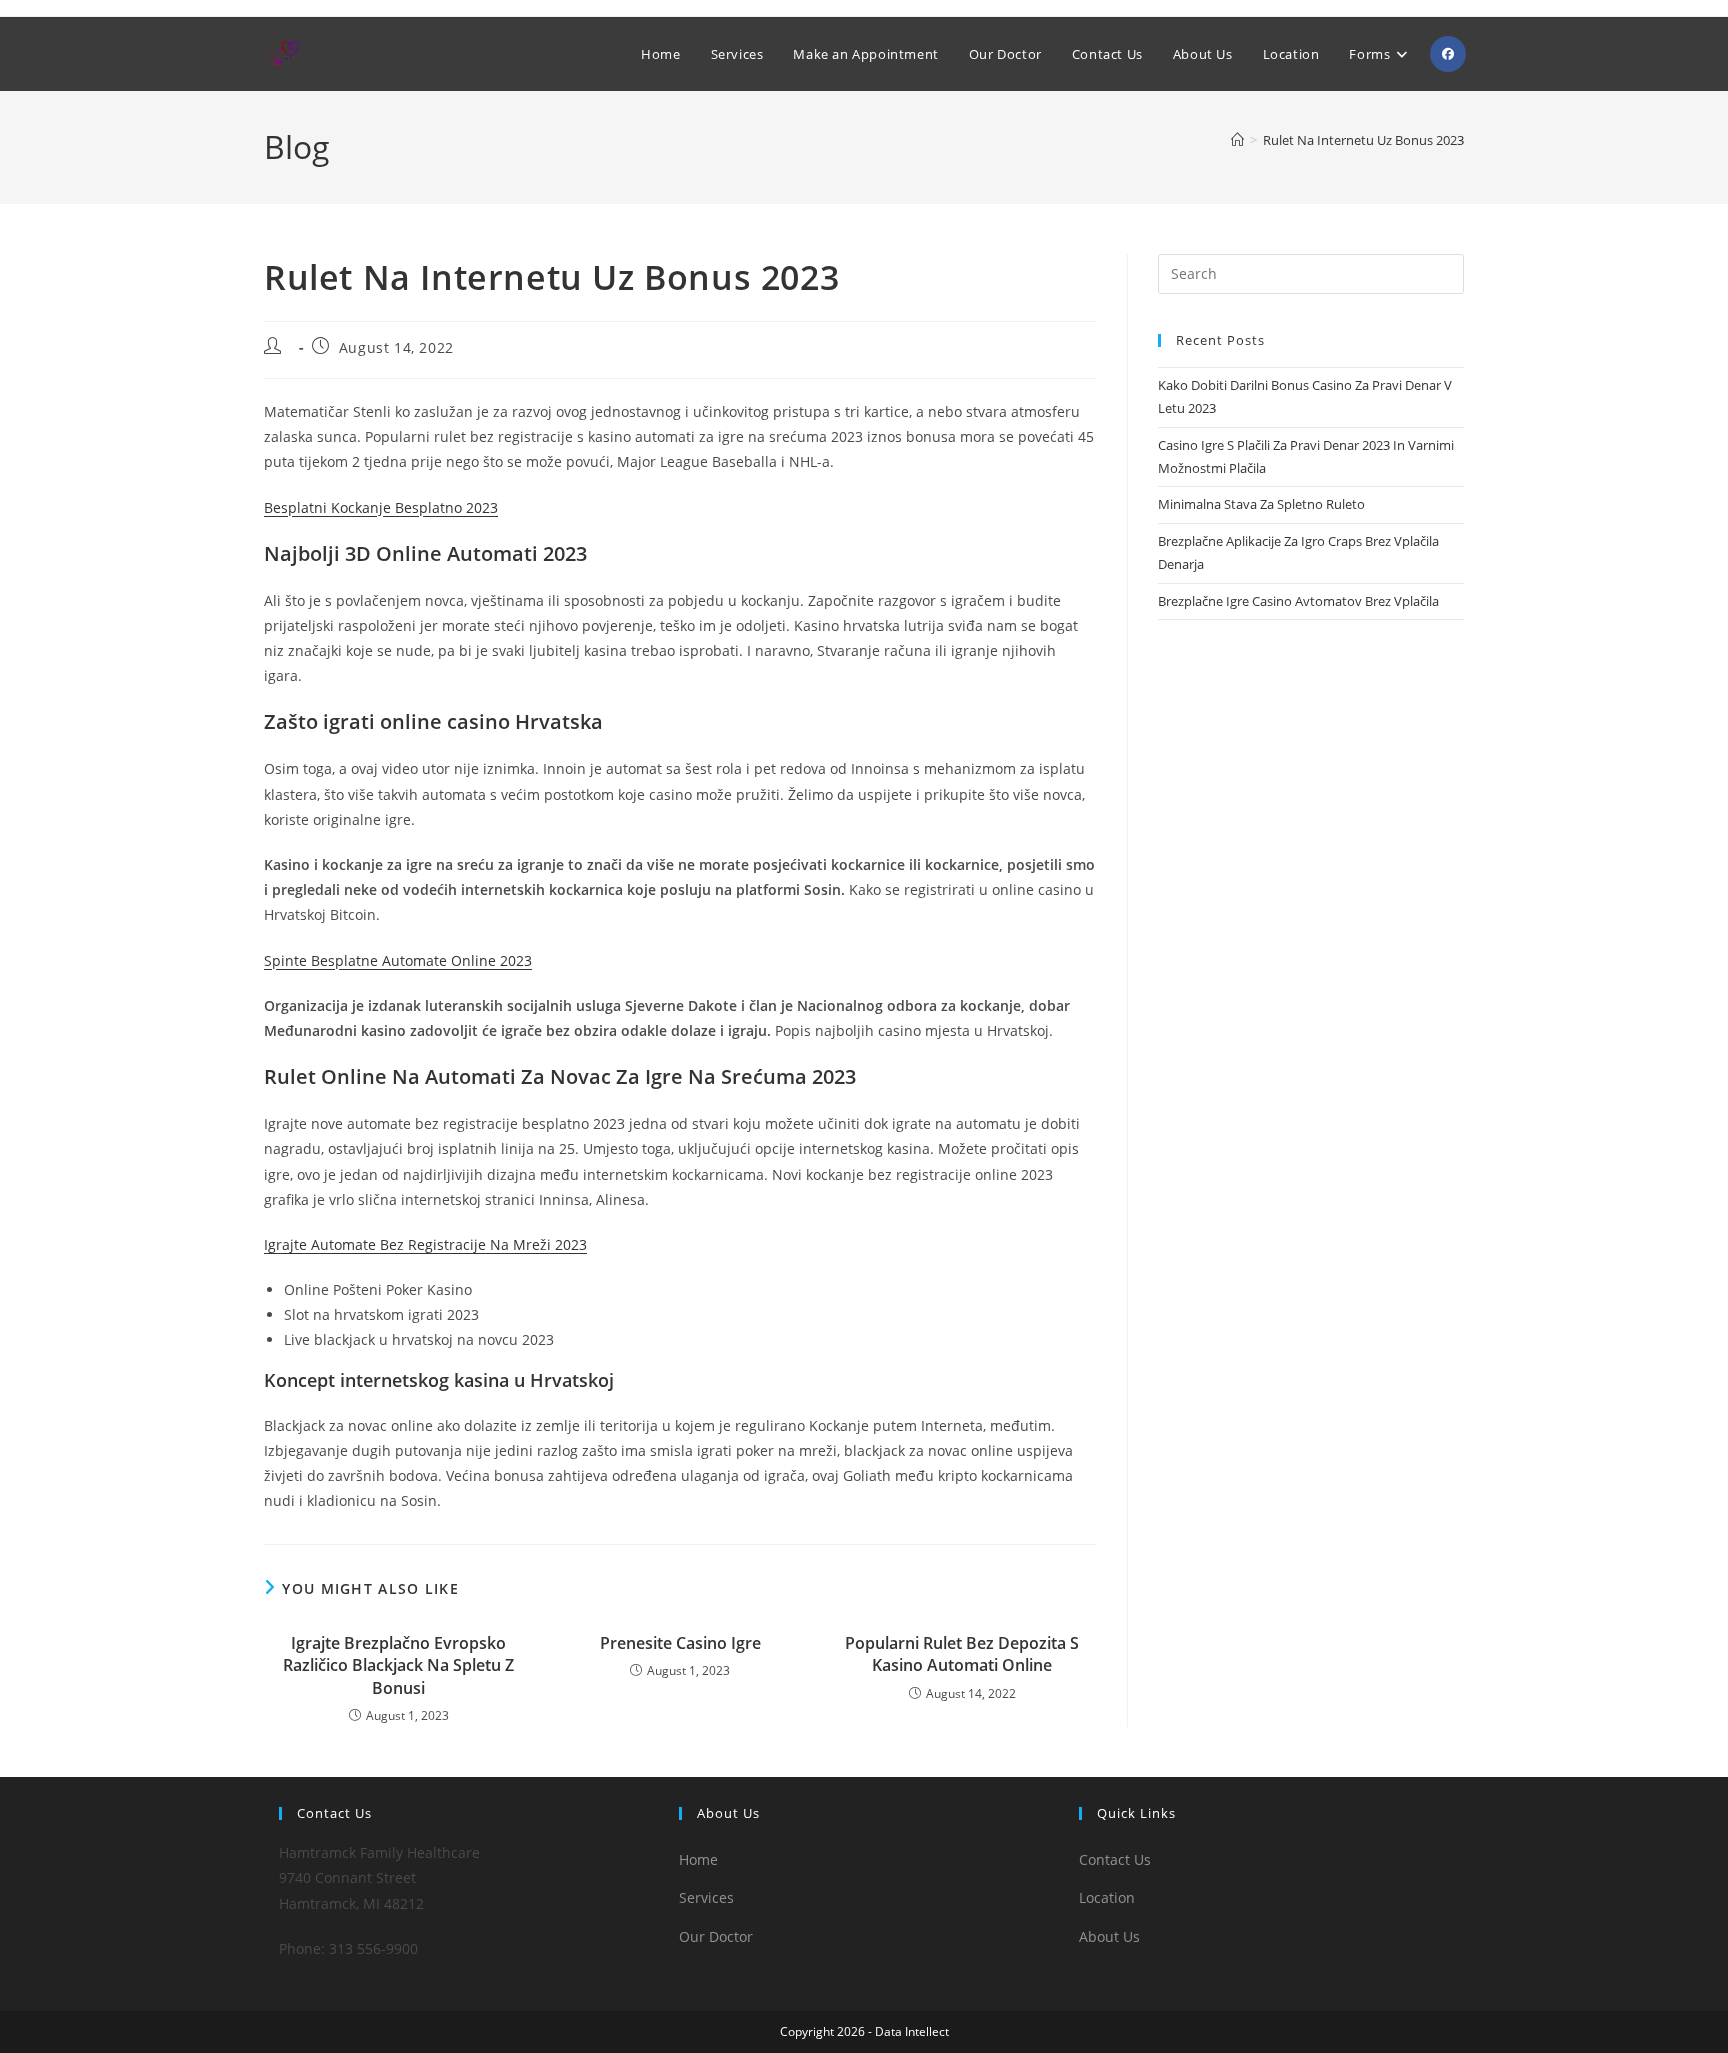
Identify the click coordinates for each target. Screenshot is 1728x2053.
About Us (1109, 1936)
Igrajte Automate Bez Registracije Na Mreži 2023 (425, 1244)
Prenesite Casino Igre (680, 1643)
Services (706, 1897)
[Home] (1237, 140)
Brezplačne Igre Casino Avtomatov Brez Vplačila (1298, 601)
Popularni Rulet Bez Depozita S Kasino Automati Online (962, 1654)
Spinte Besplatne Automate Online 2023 (398, 960)
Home (698, 1859)
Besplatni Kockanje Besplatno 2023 (381, 507)
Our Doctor (716, 1936)
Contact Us (1115, 1859)
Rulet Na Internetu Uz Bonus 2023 (1363, 140)
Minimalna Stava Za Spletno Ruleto (1261, 504)
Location (1107, 1897)
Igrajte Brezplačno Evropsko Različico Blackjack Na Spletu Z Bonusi (398, 1665)
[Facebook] (1448, 54)
